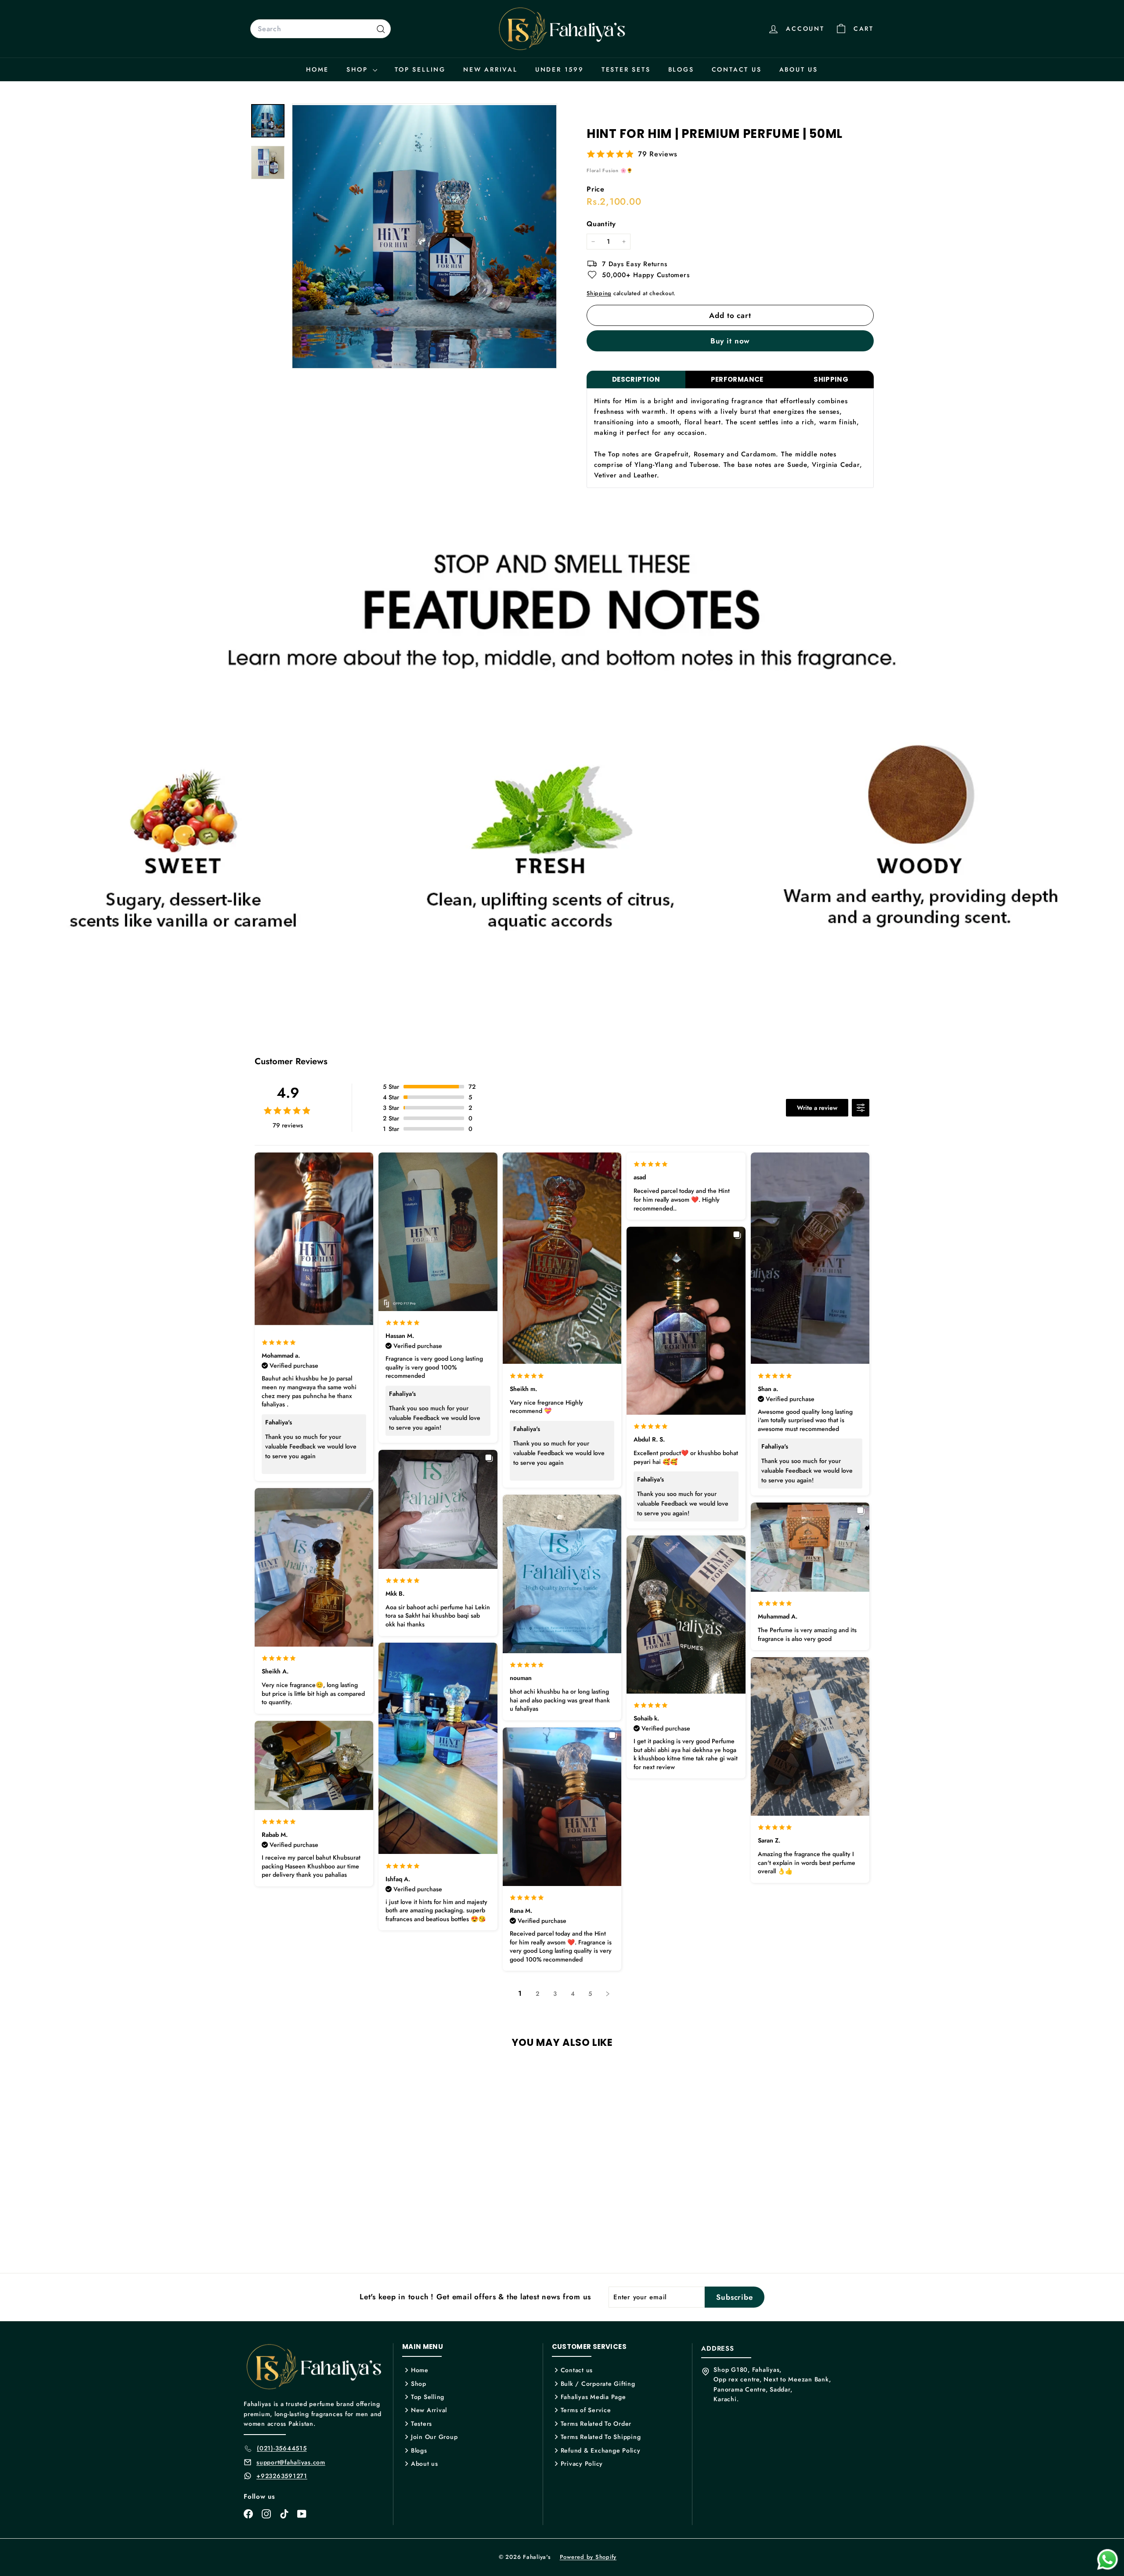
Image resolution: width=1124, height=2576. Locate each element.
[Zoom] (425, 236)
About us (799, 69)
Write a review (817, 1108)
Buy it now (730, 341)
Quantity (601, 224)
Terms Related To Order (596, 2424)
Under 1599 (560, 69)
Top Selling (420, 69)
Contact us (737, 69)
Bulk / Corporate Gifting (598, 2384)
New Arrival (490, 69)
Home (317, 69)
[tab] (636, 380)
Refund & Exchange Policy (601, 2450)
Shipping (599, 293)
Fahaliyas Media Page (593, 2397)
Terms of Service (586, 2410)
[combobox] (321, 29)
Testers (421, 2424)
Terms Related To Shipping (601, 2437)
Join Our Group (434, 2437)
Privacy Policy (582, 2464)
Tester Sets (626, 69)
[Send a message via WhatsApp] (1108, 2560)
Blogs (681, 69)
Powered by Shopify (588, 2557)
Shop (358, 69)
